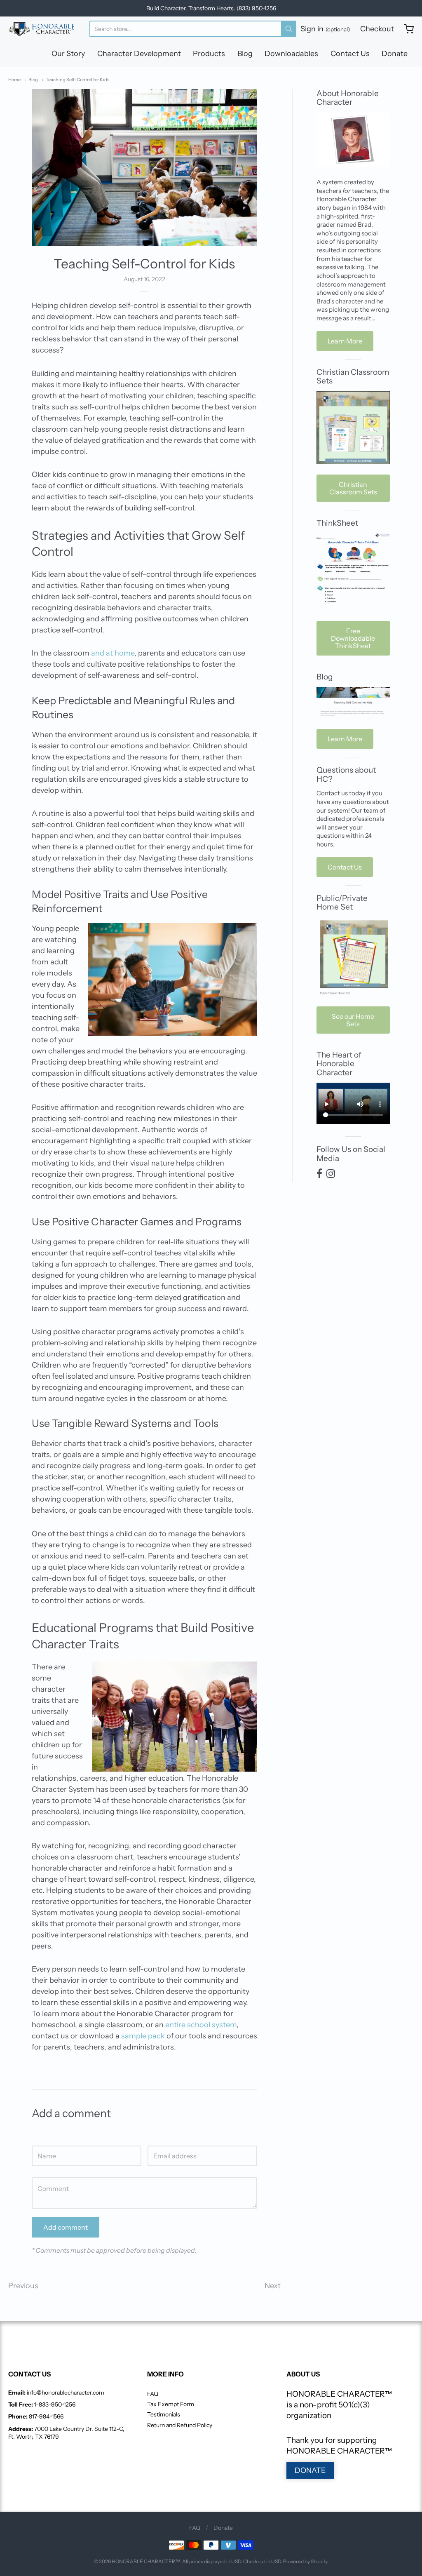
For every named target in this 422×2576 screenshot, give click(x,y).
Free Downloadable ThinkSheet (353, 638)
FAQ (153, 2394)
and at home (113, 653)
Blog (245, 54)
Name (40, 2137)
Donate (395, 54)
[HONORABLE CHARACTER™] (42, 29)
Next (273, 2286)
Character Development (139, 54)
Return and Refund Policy (180, 2425)
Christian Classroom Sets (353, 488)
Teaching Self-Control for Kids (77, 80)
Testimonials (164, 2414)
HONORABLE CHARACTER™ (146, 2561)
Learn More (345, 341)
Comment (45, 2169)
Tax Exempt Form (171, 2404)
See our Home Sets (353, 1020)
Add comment (66, 2227)
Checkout (377, 29)
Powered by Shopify (305, 2561)
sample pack (143, 2036)
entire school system (201, 2025)
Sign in (325, 29)
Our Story (68, 54)
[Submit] (289, 29)
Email (155, 2137)
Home (14, 80)
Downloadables (291, 54)
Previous (23, 2286)
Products (209, 54)
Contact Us (350, 54)
